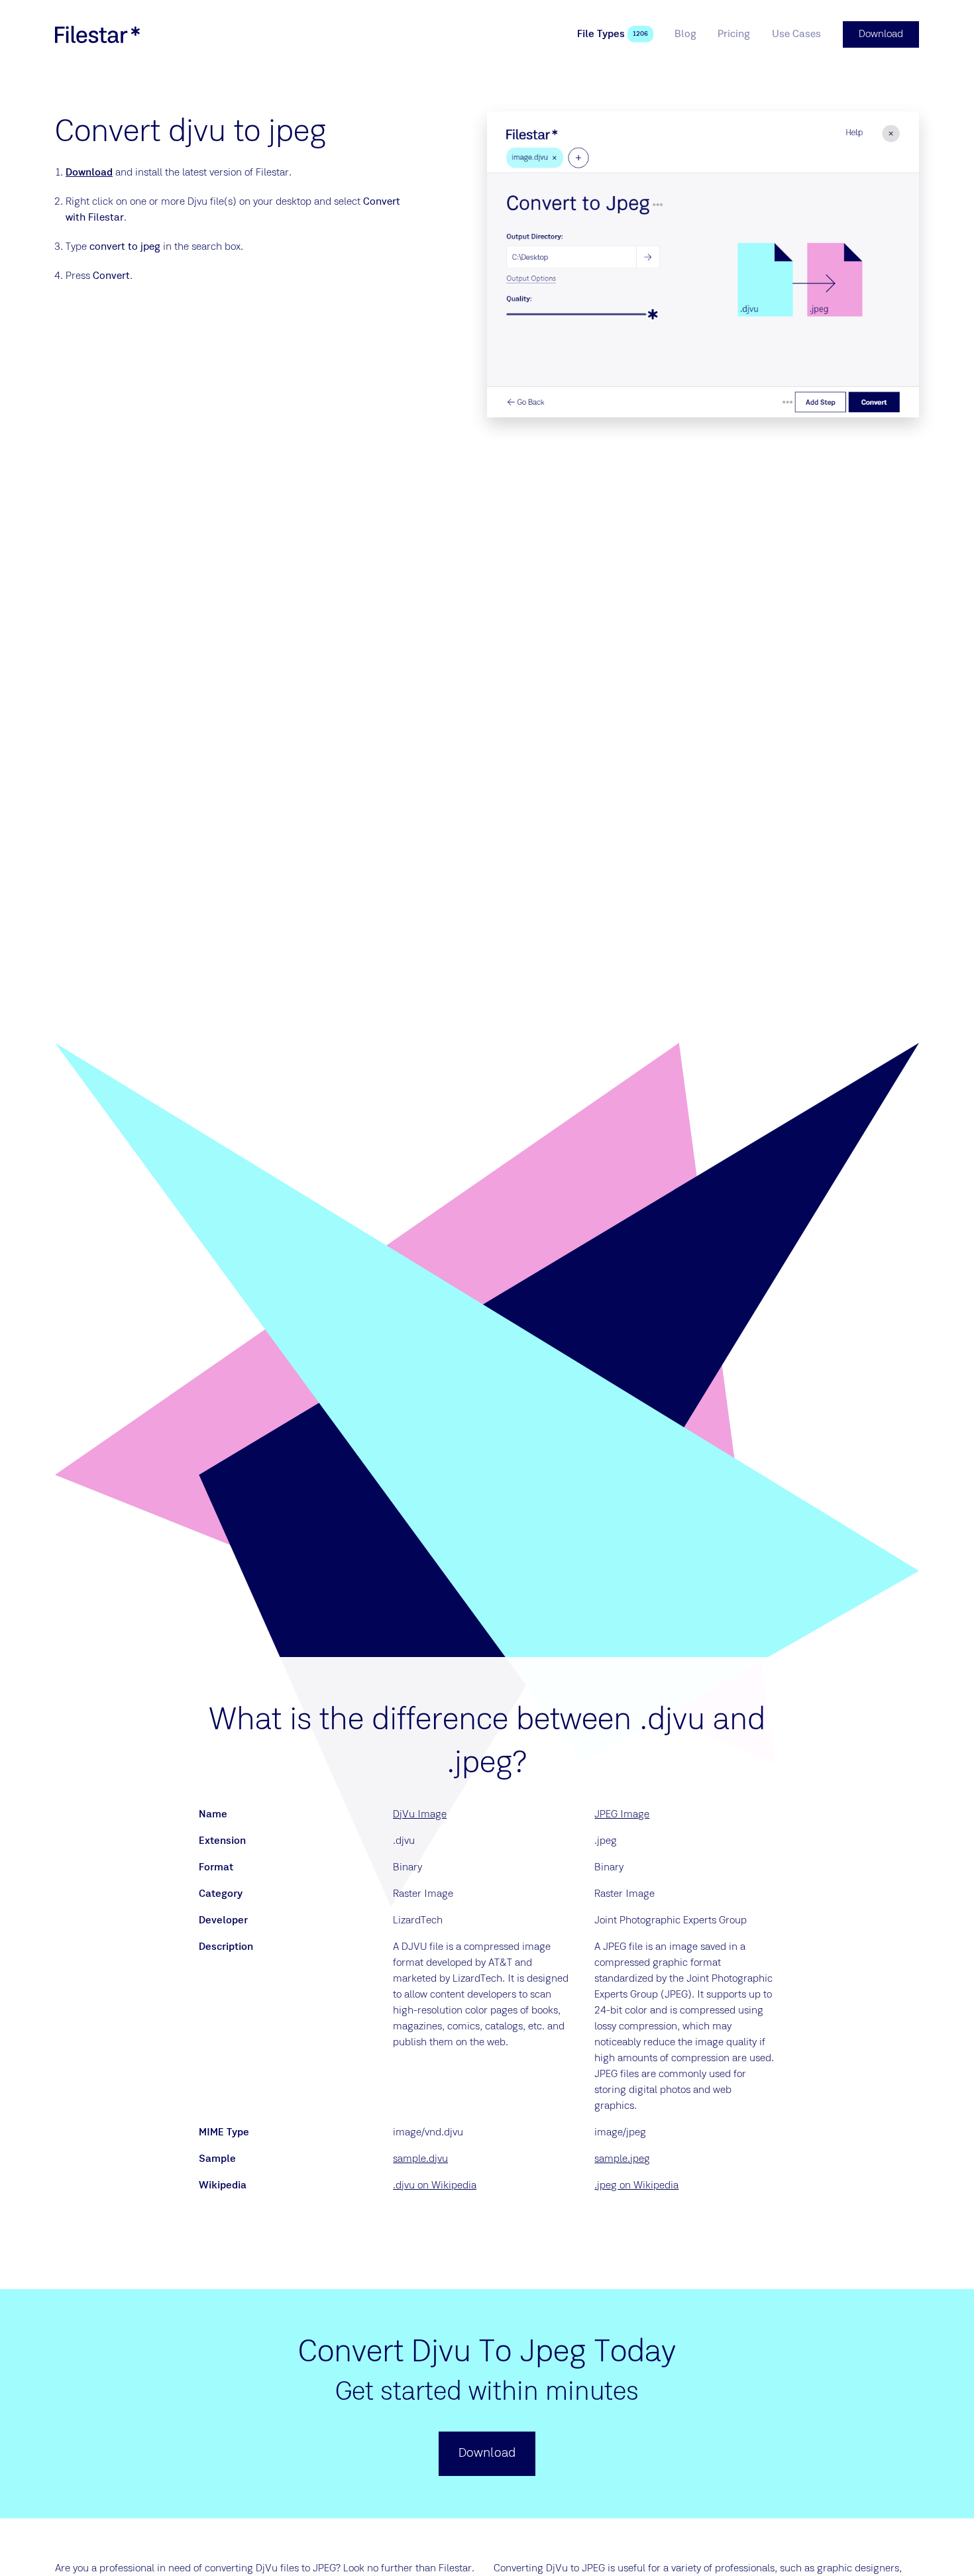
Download (89, 173)
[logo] (97, 34)
